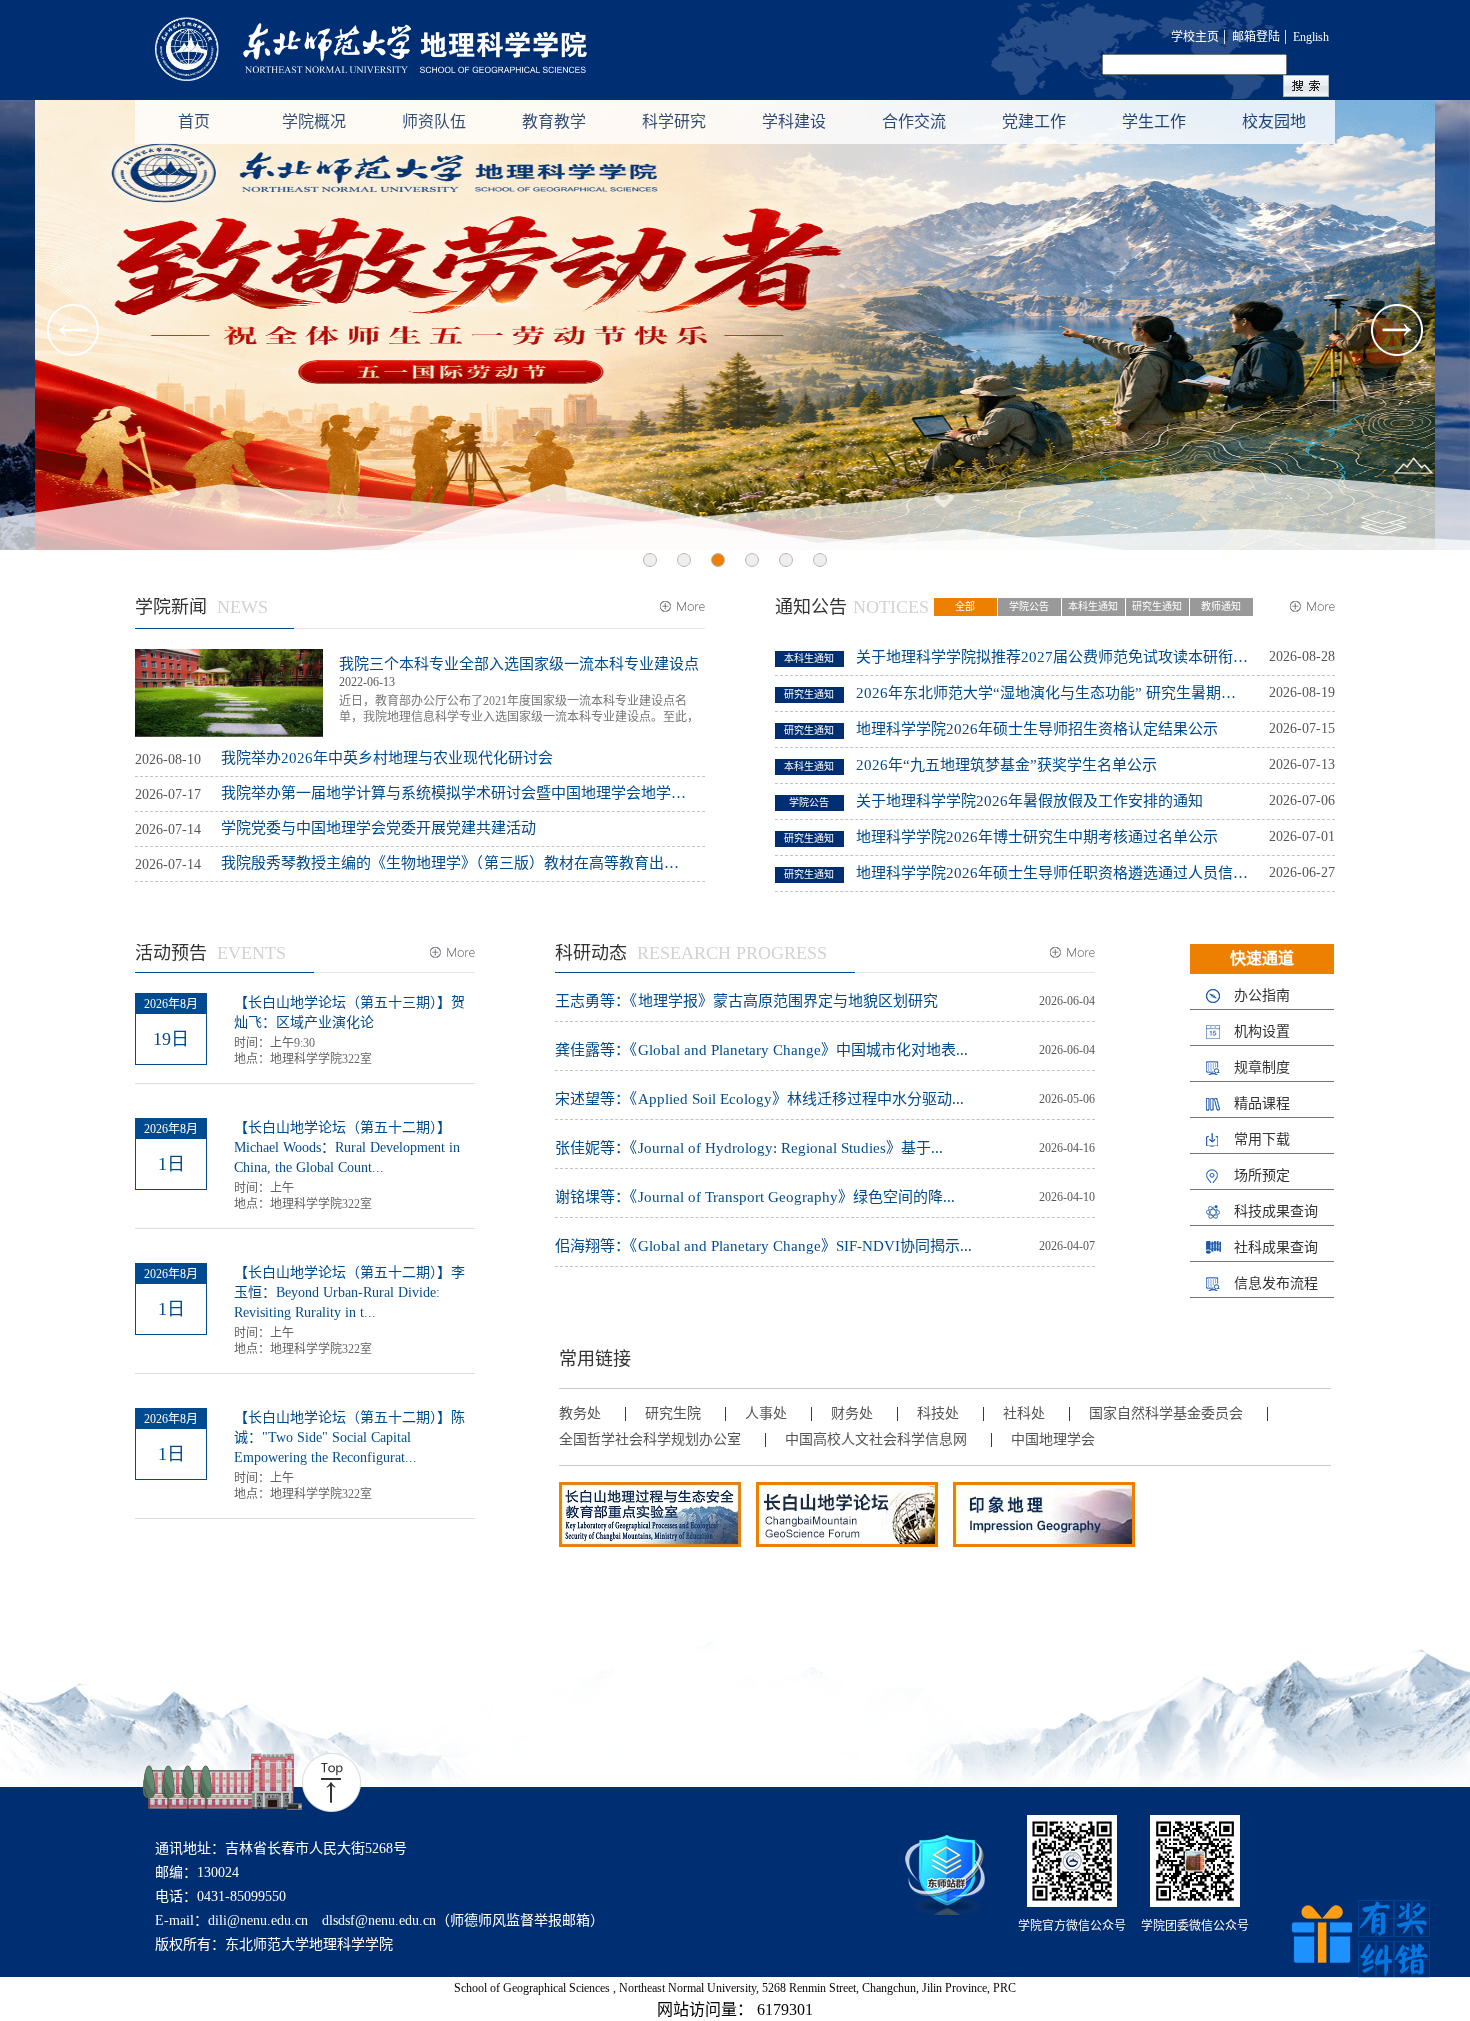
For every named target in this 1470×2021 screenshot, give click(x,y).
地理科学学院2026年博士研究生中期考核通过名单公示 (1037, 837)
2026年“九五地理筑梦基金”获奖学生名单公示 (1006, 765)
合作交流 (914, 121)
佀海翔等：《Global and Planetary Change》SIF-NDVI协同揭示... (763, 1246)
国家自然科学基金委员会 (1166, 1413)
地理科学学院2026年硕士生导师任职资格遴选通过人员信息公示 (1052, 873)
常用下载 (1262, 1140)
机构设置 (1262, 1032)
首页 (194, 121)
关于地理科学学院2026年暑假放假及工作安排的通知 (1029, 801)
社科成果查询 (1276, 1248)
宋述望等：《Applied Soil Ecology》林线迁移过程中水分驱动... (759, 1099)
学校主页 (1195, 37)
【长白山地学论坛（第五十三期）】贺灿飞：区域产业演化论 (349, 1012)
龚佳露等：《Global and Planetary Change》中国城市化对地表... (761, 1050)
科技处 (938, 1413)
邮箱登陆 (1256, 37)
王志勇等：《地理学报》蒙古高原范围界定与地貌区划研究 (746, 1001)
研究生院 (673, 1413)
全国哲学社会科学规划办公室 (650, 1439)
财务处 (852, 1413)
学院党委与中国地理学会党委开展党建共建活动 (378, 828)
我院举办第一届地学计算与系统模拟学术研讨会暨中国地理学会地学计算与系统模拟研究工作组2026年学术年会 (454, 793)
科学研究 (674, 121)
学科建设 (794, 121)
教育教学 (554, 121)
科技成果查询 (1276, 1212)
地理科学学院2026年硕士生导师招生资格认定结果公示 (1037, 729)
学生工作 (1154, 121)
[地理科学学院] (400, 50)
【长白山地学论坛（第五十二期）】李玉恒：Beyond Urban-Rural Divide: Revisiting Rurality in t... (349, 1292)
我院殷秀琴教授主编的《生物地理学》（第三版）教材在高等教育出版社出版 (454, 863)
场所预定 (1262, 1176)
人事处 (766, 1413)
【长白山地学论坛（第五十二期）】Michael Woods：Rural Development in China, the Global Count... (347, 1147)
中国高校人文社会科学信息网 (876, 1439)
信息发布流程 (1276, 1284)
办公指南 (1262, 996)
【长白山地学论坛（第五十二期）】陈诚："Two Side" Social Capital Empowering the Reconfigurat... (349, 1437)
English (1311, 37)
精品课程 (1262, 1104)
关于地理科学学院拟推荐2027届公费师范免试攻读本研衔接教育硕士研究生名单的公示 (1052, 657)
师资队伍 (434, 121)
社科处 (1024, 1413)
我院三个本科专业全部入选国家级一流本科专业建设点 (519, 664)
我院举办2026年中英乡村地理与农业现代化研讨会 (387, 758)
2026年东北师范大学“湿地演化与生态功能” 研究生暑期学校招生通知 (1052, 693)
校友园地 (1274, 121)
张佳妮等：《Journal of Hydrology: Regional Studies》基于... (749, 1148)
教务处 (580, 1413)
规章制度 (1262, 1068)
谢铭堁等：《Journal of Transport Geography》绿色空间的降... (755, 1197)
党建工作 (1034, 121)
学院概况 (314, 121)
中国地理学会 (1053, 1439)
